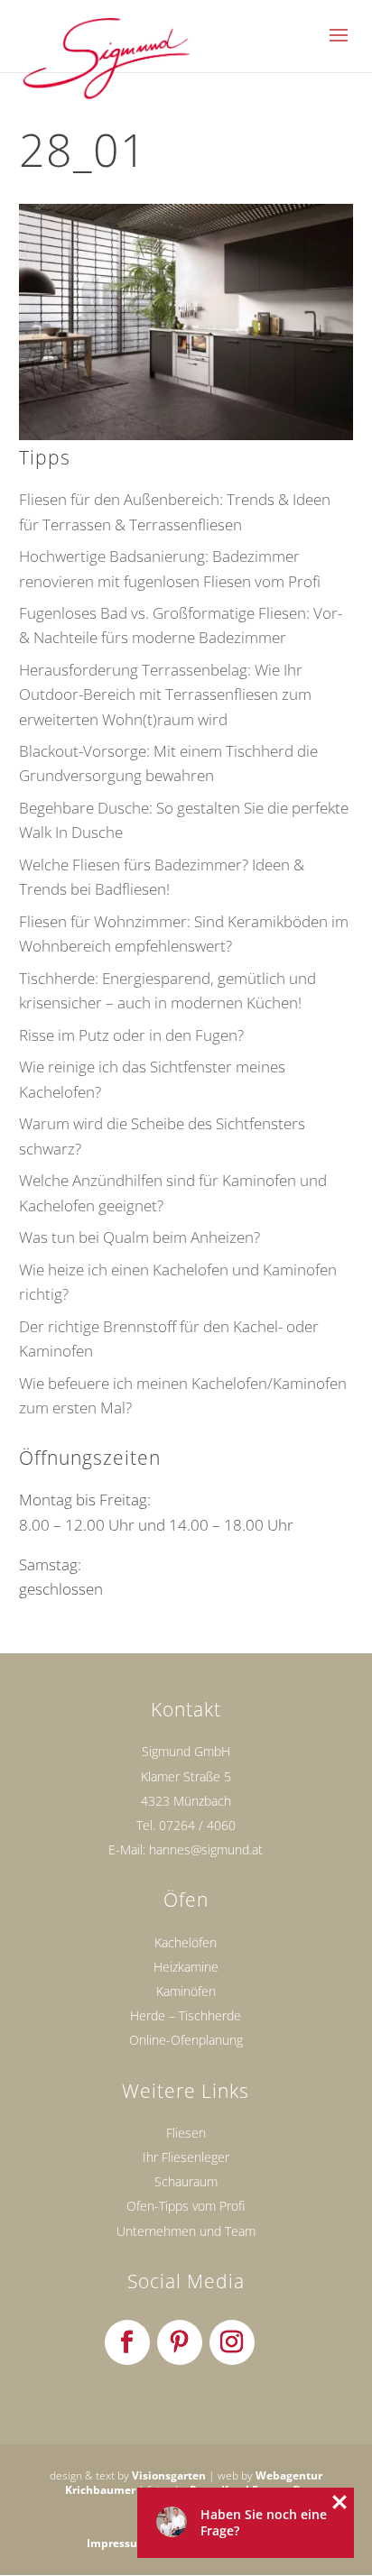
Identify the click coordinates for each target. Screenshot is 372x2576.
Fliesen (186, 2133)
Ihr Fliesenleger (186, 2157)
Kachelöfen (186, 1942)
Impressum (117, 2543)
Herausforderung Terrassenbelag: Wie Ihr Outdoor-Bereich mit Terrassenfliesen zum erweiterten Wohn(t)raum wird (165, 694)
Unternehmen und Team (186, 2231)
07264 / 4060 (197, 1825)
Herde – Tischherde (186, 2015)
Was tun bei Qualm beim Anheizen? (139, 1237)
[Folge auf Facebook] (127, 2342)
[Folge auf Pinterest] (180, 2342)
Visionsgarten (169, 2475)
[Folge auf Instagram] (232, 2342)
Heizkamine (186, 1967)
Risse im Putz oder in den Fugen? (131, 1035)
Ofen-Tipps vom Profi (186, 2206)
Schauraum (186, 2181)
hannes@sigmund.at (206, 1849)
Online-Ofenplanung (186, 2040)
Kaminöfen (186, 1991)
